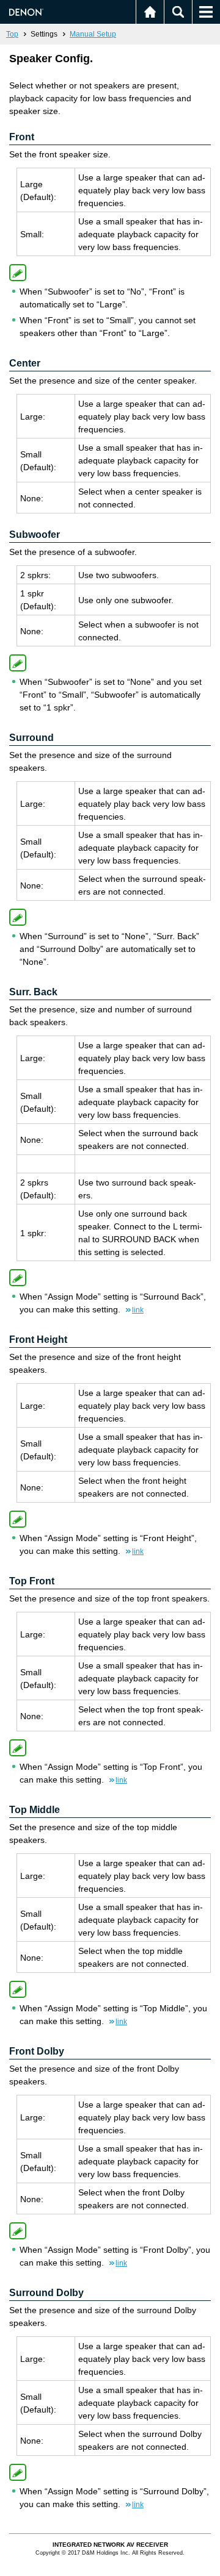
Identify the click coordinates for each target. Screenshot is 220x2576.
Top (12, 34)
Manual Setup (93, 34)
